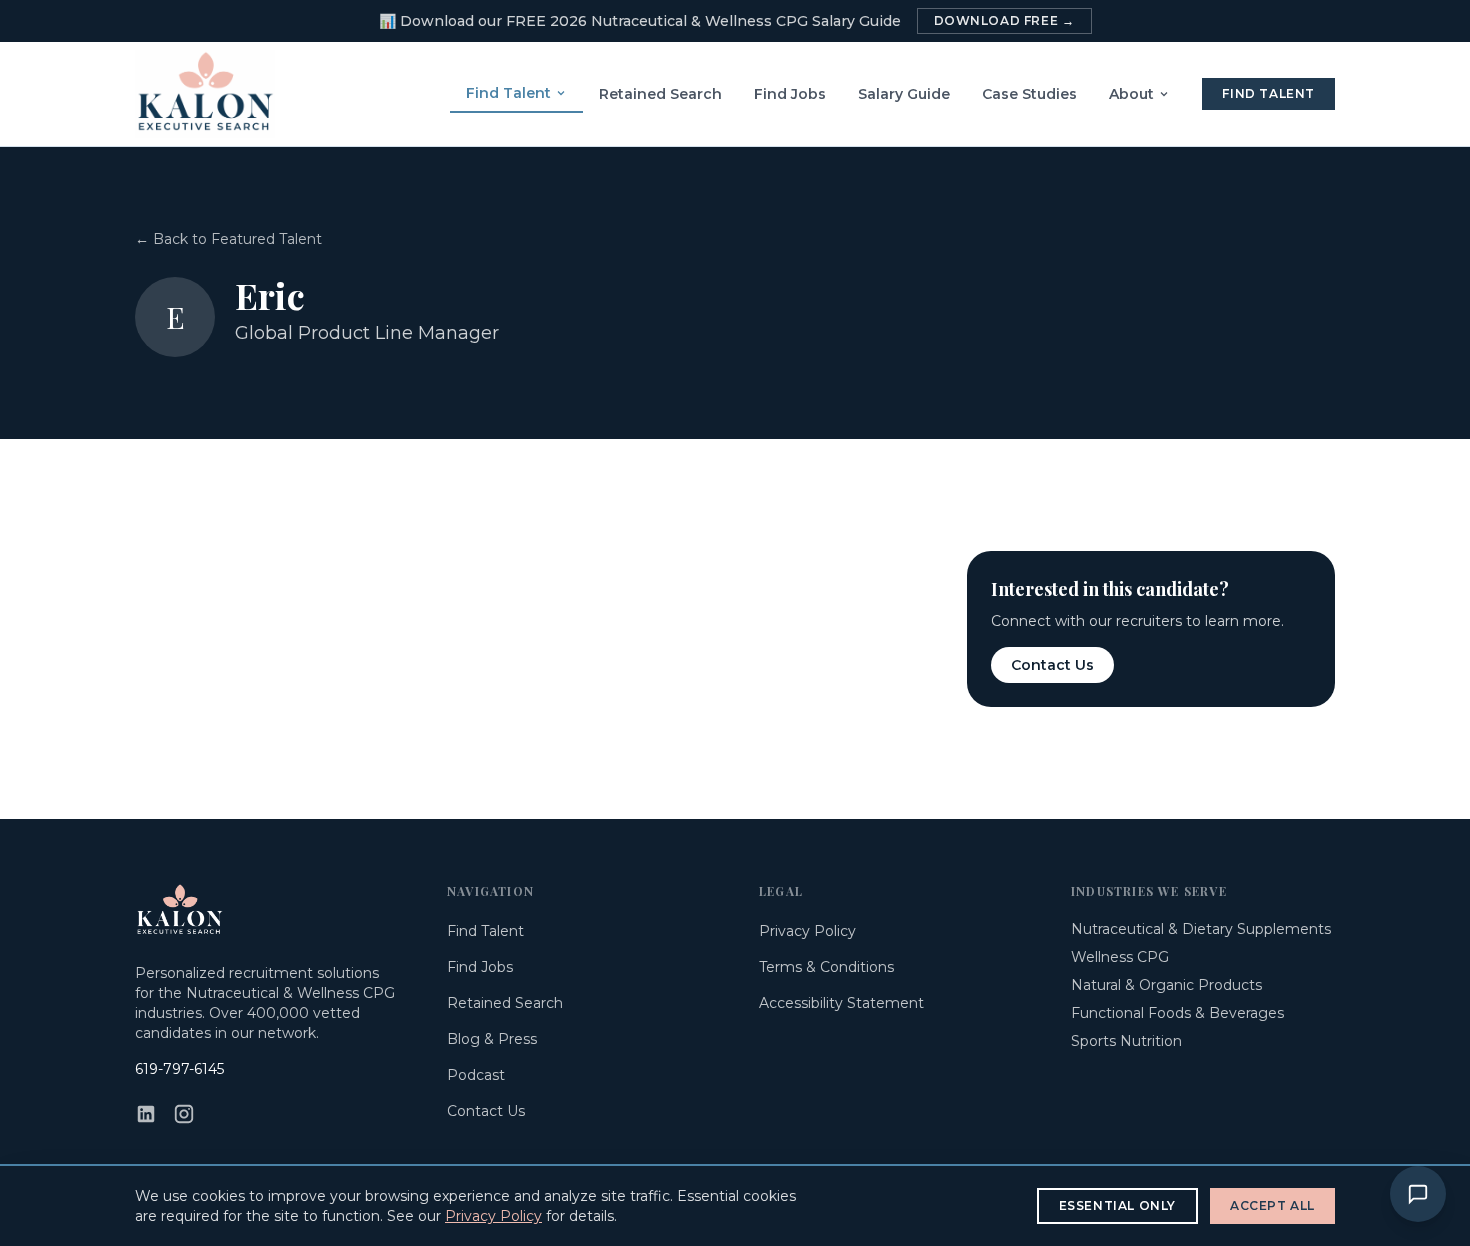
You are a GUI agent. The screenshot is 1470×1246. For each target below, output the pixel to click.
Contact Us (1052, 665)
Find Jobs (790, 94)
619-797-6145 (179, 1069)
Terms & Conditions (826, 967)
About (1131, 94)
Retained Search (660, 94)
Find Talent (508, 93)
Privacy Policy (807, 931)
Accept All (1272, 1205)
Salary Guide (904, 94)
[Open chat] (1418, 1194)
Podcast (476, 1075)
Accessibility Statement (841, 1003)
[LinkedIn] (146, 1114)
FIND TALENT (1268, 93)
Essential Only (1117, 1205)
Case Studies (1029, 94)
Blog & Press (492, 1039)
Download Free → (1004, 20)
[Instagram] (184, 1114)
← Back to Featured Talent (228, 239)
